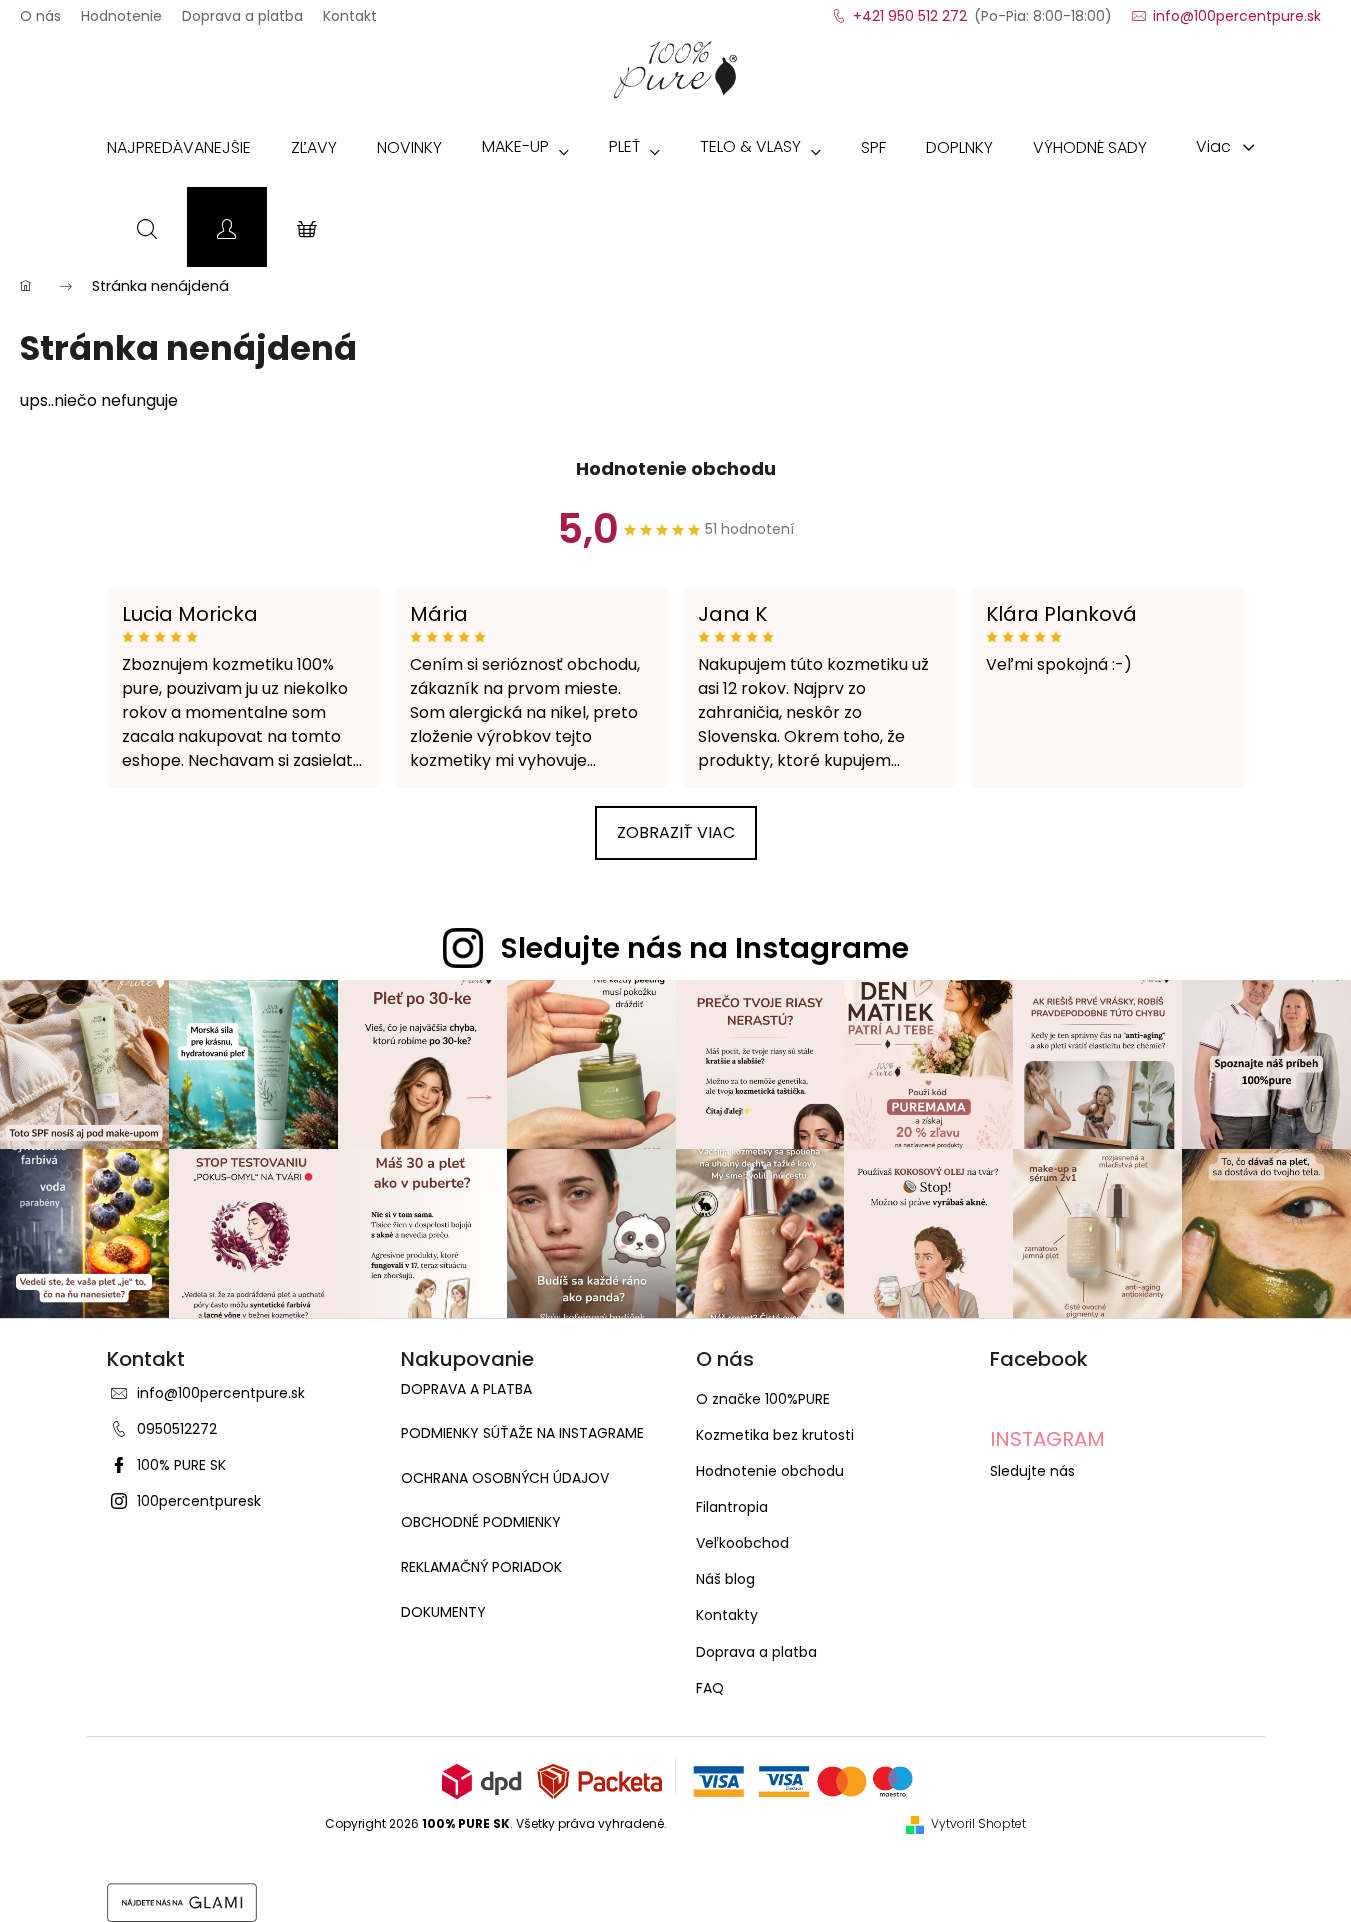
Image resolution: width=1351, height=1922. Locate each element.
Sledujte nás (1032, 1471)
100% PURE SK (181, 1465)
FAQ (710, 1688)
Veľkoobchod (742, 1543)
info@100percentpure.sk (221, 1393)
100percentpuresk (199, 1501)
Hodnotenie (121, 10)
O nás (40, 10)
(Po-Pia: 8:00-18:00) (982, 10)
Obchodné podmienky (481, 1522)
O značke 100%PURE (763, 1399)
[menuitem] (179, 152)
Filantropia (732, 1507)
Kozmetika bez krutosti (775, 1435)
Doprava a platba (242, 10)
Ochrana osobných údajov (505, 1478)
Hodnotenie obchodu (676, 468)
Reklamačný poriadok (481, 1567)
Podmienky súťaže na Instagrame (522, 1433)
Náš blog (725, 1579)
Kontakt (350, 10)
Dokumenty (443, 1612)
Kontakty (727, 1615)
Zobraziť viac (676, 832)
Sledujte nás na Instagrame (705, 948)
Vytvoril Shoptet (978, 1824)
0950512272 (177, 1429)
